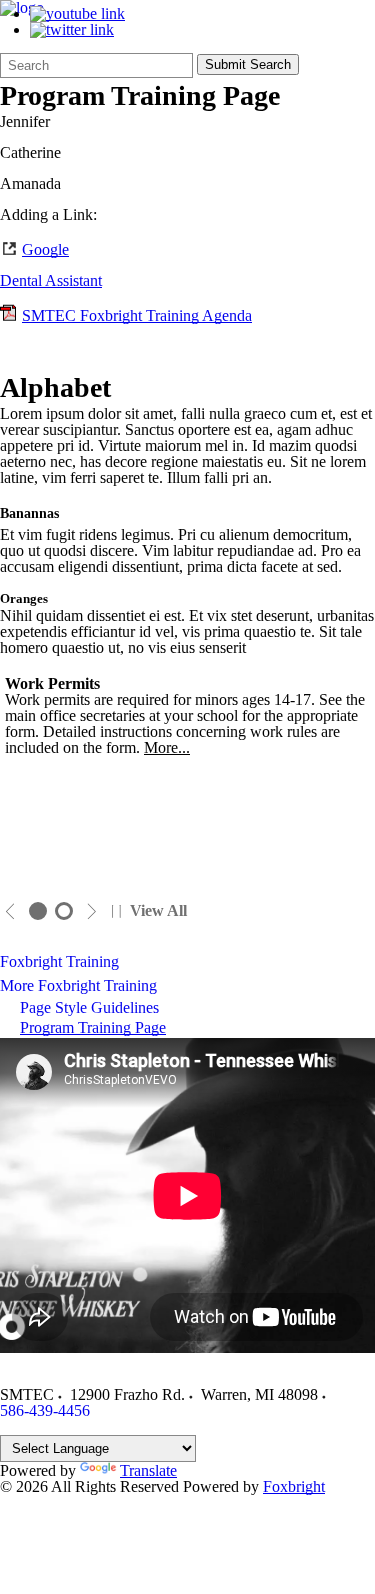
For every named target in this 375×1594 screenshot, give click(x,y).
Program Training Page (93, 1027)
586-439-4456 (45, 1410)
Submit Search (248, 64)
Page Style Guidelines (89, 1007)
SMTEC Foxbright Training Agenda (137, 315)
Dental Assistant (51, 280)
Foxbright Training (59, 961)
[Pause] (116, 911)
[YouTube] (77, 13)
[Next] (91, 911)
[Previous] (10, 911)
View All (158, 911)
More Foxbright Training (78, 985)
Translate (148, 1470)
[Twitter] (72, 29)
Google (45, 249)
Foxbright (294, 1486)
